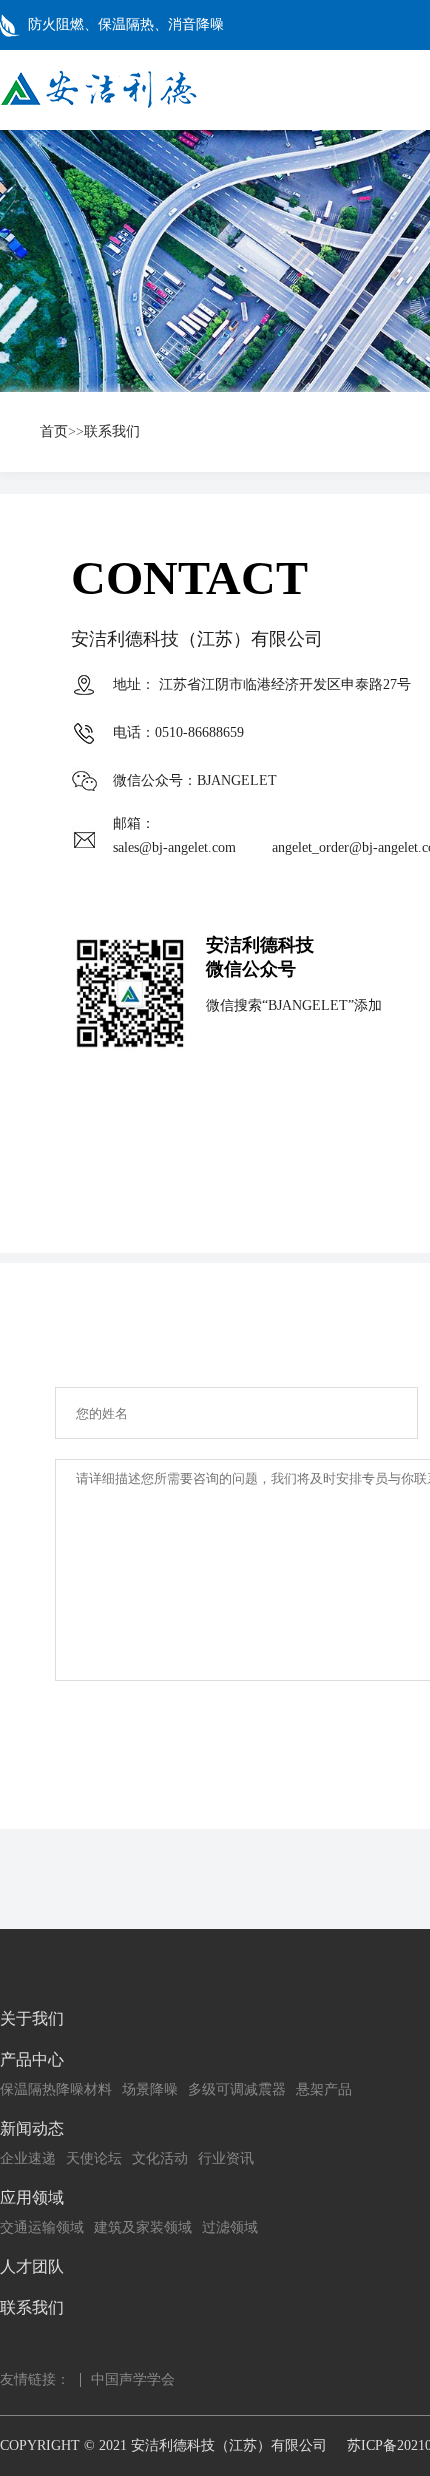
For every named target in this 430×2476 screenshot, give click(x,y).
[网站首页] (98, 104)
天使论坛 (94, 2158)
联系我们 (112, 431)
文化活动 (160, 2158)
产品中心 (32, 2059)
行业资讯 (226, 2158)
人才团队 (32, 2266)
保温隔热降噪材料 (56, 2089)
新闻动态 (32, 2128)
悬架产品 (324, 2089)
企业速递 (28, 2158)
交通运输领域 (42, 2227)
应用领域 (32, 2197)
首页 (54, 431)
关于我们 (32, 2018)
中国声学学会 (133, 2379)
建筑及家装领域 (143, 2227)
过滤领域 (230, 2227)
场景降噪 (150, 2089)
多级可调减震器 (237, 2089)
